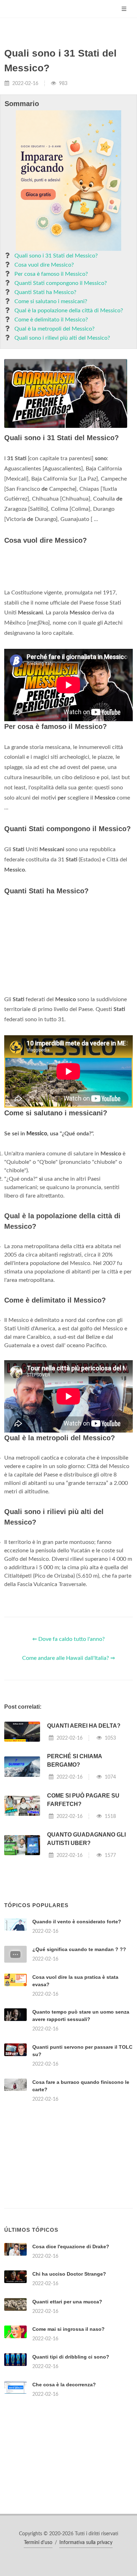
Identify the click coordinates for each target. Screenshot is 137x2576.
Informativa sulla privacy (86, 2543)
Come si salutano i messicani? (51, 301)
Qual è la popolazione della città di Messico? (69, 311)
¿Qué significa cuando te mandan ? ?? (79, 1949)
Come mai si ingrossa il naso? (68, 2329)
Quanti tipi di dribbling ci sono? (71, 2357)
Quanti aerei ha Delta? (84, 1726)
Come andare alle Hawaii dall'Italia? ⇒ (68, 1658)
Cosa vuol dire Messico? (44, 265)
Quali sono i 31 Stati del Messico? (56, 256)
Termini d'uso (38, 2543)
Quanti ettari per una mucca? (67, 2302)
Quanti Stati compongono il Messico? (61, 283)
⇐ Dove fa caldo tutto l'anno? (68, 1639)
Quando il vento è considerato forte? (77, 1922)
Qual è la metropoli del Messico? (54, 329)
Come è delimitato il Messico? (51, 320)
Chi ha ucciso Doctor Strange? (69, 2274)
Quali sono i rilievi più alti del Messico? (62, 338)
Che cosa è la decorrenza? (64, 2385)
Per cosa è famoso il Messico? (51, 274)
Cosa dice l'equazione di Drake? (71, 2246)
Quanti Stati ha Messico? (45, 292)
